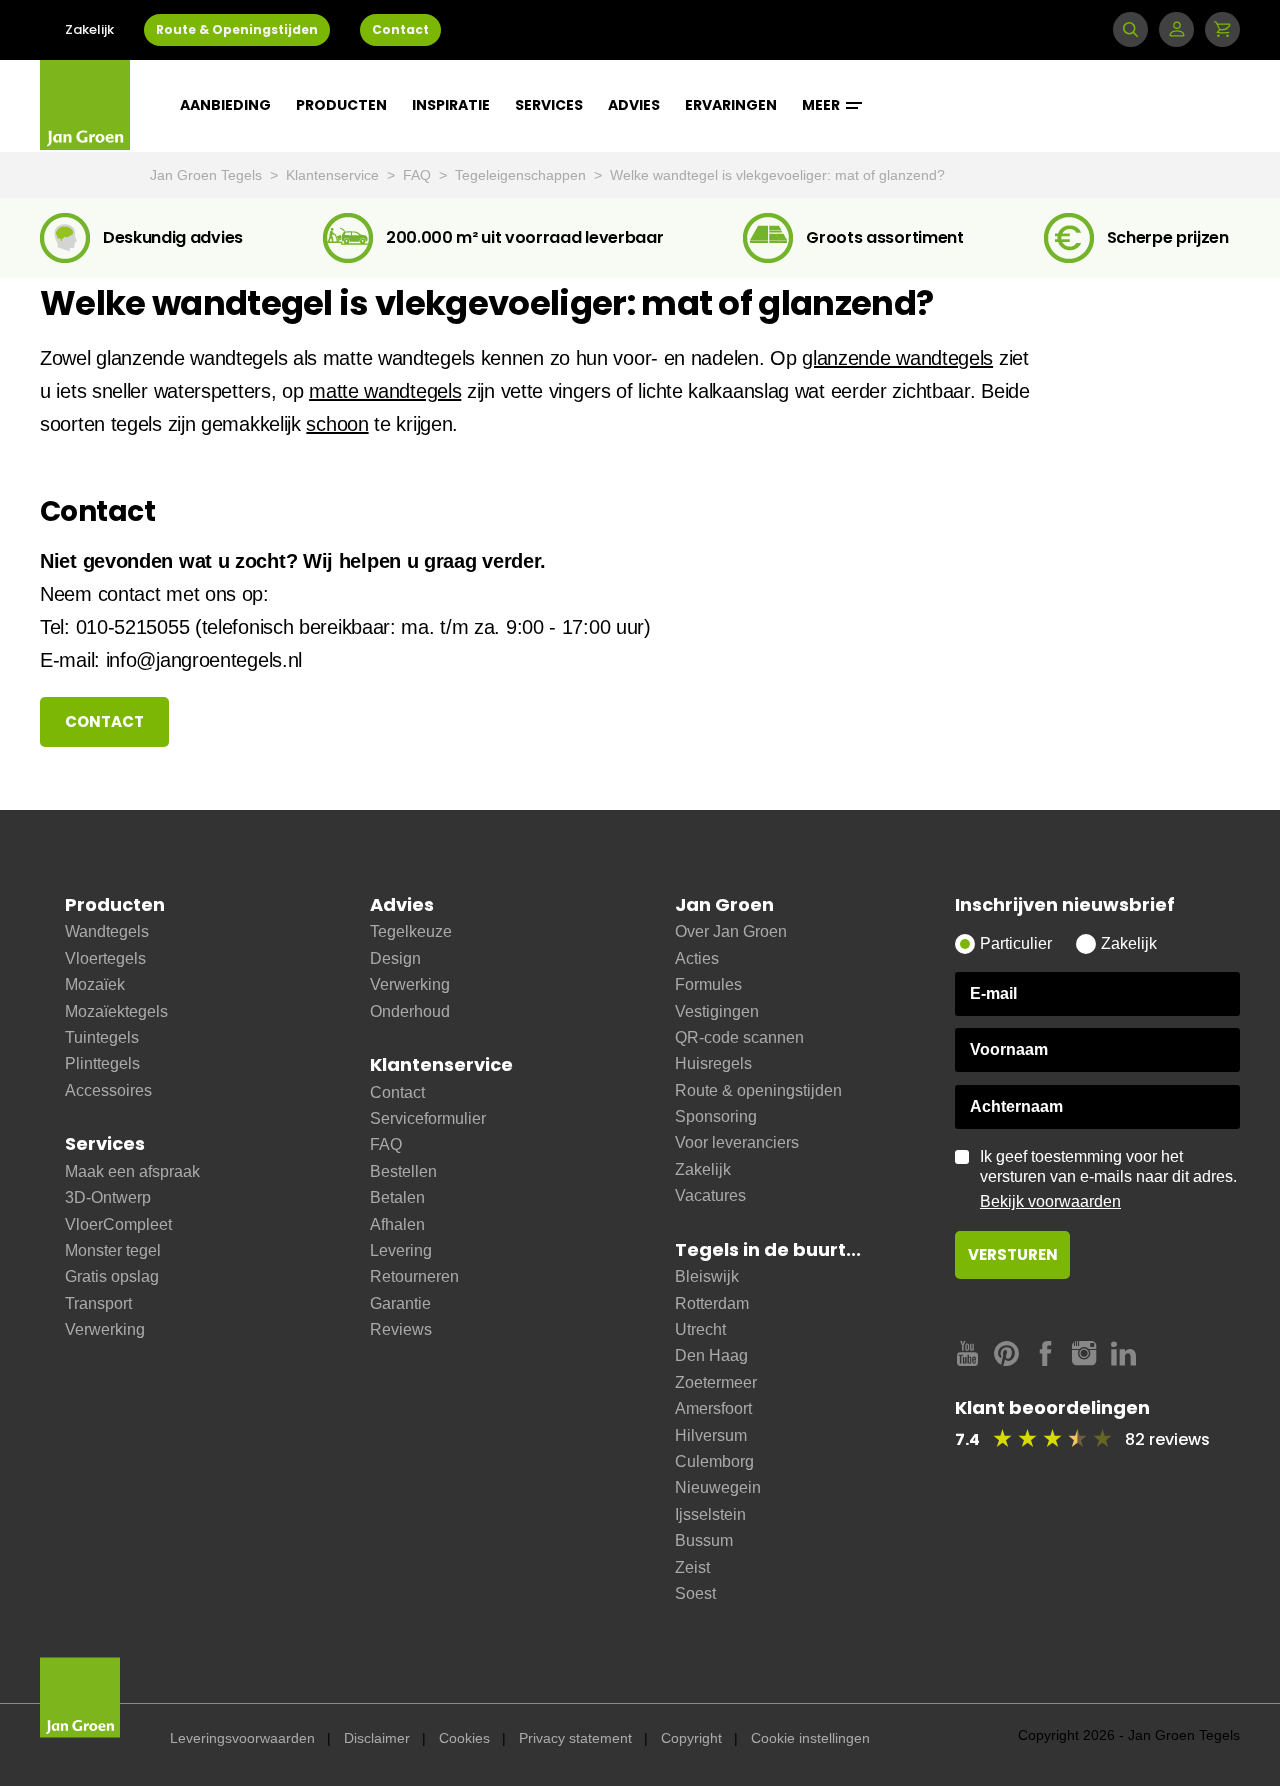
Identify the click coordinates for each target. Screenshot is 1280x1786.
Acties (697, 958)
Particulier (1016, 943)
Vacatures (710, 1195)
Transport (98, 1303)
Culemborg (714, 1461)
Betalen (397, 1197)
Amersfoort (713, 1408)
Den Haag (711, 1355)
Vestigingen (717, 1011)
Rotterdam (712, 1303)
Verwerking (105, 1329)
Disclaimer (377, 1738)
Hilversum (711, 1435)
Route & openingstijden (758, 1090)
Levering (401, 1250)
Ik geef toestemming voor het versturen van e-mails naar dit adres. (1108, 1179)
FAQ (419, 175)
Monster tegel (113, 1250)
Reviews (401, 1329)
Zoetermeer (716, 1382)
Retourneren (414, 1276)
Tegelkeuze (411, 931)
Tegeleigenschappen (522, 175)
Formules (708, 984)
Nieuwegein (718, 1487)
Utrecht (700, 1329)
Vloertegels (105, 958)
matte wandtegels (385, 391)
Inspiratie (451, 105)
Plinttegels (102, 1063)
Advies (634, 105)
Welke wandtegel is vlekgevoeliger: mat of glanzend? (777, 175)
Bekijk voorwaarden (1050, 1201)
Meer (822, 105)
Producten (341, 105)
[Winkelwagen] (1222, 29)
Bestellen (403, 1171)
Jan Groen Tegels (208, 175)
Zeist (692, 1567)
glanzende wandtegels (897, 358)
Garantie (400, 1303)
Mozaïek (95, 984)
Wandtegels (107, 931)
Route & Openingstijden (237, 29)
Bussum (704, 1540)
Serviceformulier (428, 1118)
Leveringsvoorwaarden (242, 1738)
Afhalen (397, 1224)
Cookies (464, 1738)
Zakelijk (89, 29)
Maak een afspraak (132, 1171)
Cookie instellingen (810, 1738)
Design (395, 958)
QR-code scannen (739, 1037)
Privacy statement (575, 1738)
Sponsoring (716, 1116)
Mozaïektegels (116, 1011)
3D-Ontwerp (108, 1197)
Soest (695, 1593)
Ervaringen (731, 105)
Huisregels (713, 1063)
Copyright (691, 1738)
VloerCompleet (118, 1224)
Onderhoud (410, 1011)
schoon (337, 424)
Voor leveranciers (737, 1142)
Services (549, 105)
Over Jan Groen (731, 931)
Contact (400, 29)
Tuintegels (102, 1037)
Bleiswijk (707, 1276)
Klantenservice (334, 175)
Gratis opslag (112, 1276)
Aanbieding (225, 105)
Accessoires (108, 1090)
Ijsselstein (710, 1514)
